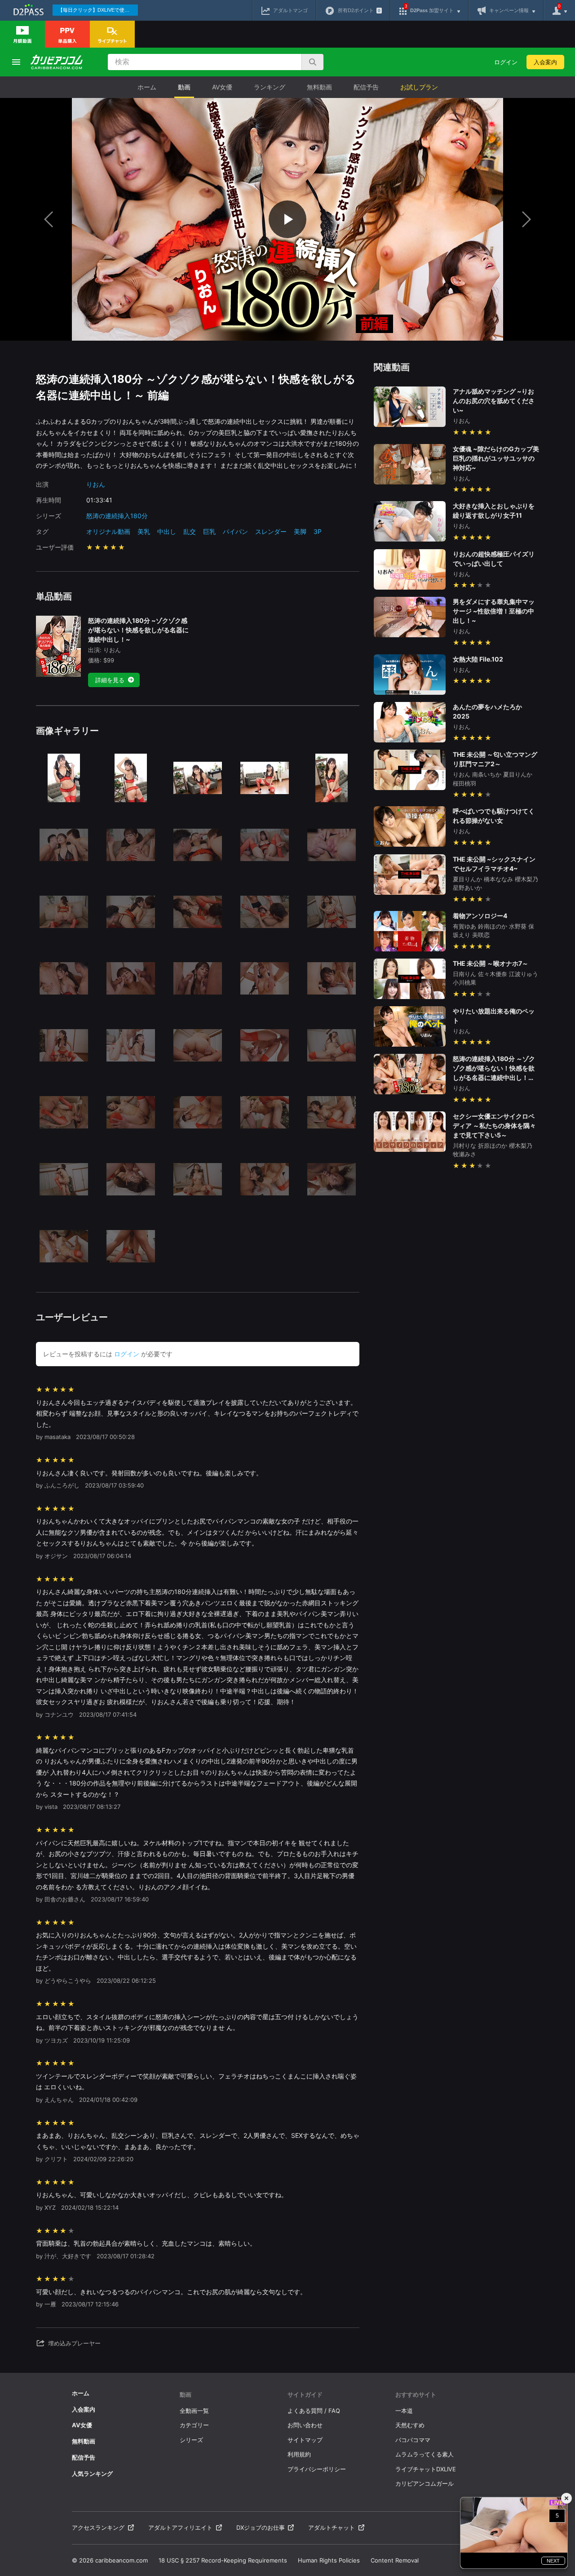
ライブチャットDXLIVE (426, 2469)
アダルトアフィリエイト (180, 2527)
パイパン (235, 531)
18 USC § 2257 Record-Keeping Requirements (223, 2560)
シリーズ (191, 2440)
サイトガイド (305, 2394)
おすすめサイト (416, 2394)
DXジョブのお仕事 (261, 2527)
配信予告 (366, 87)
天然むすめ (410, 2425)
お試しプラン (419, 87)
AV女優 (222, 87)
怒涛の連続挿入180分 (117, 516)
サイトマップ (305, 2440)
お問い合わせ (305, 2425)
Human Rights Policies (329, 2560)
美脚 (300, 531)
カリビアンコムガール (425, 2483)
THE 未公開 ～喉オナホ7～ (491, 963)
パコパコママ (413, 2440)
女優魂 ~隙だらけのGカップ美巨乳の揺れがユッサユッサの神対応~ (496, 458)
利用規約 (299, 2454)
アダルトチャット (332, 2527)
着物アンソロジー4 (480, 916)
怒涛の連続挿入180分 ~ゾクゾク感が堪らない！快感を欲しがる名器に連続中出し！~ (138, 630)
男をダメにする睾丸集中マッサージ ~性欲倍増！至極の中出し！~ (494, 611)
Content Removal (395, 2560)
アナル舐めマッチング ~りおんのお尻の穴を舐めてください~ (494, 401)
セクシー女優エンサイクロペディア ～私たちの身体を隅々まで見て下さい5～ (494, 1126)
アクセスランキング (98, 2527)
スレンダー (271, 531)
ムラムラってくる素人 (425, 2454)
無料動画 (319, 87)
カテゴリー (194, 2425)
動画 (184, 87)
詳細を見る (110, 680)
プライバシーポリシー (317, 2469)
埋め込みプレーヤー (74, 2343)
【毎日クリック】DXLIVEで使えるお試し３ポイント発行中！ (98, 10)
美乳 (144, 531)
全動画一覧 (194, 2411)
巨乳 (209, 531)
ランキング (270, 87)
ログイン (506, 62)
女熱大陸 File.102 (478, 659)
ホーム (147, 87)
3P (318, 531)
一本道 (404, 2411)
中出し (167, 531)
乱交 (190, 531)
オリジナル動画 (108, 531)
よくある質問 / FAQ (314, 2411)
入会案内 (545, 62)
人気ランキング (92, 2474)
